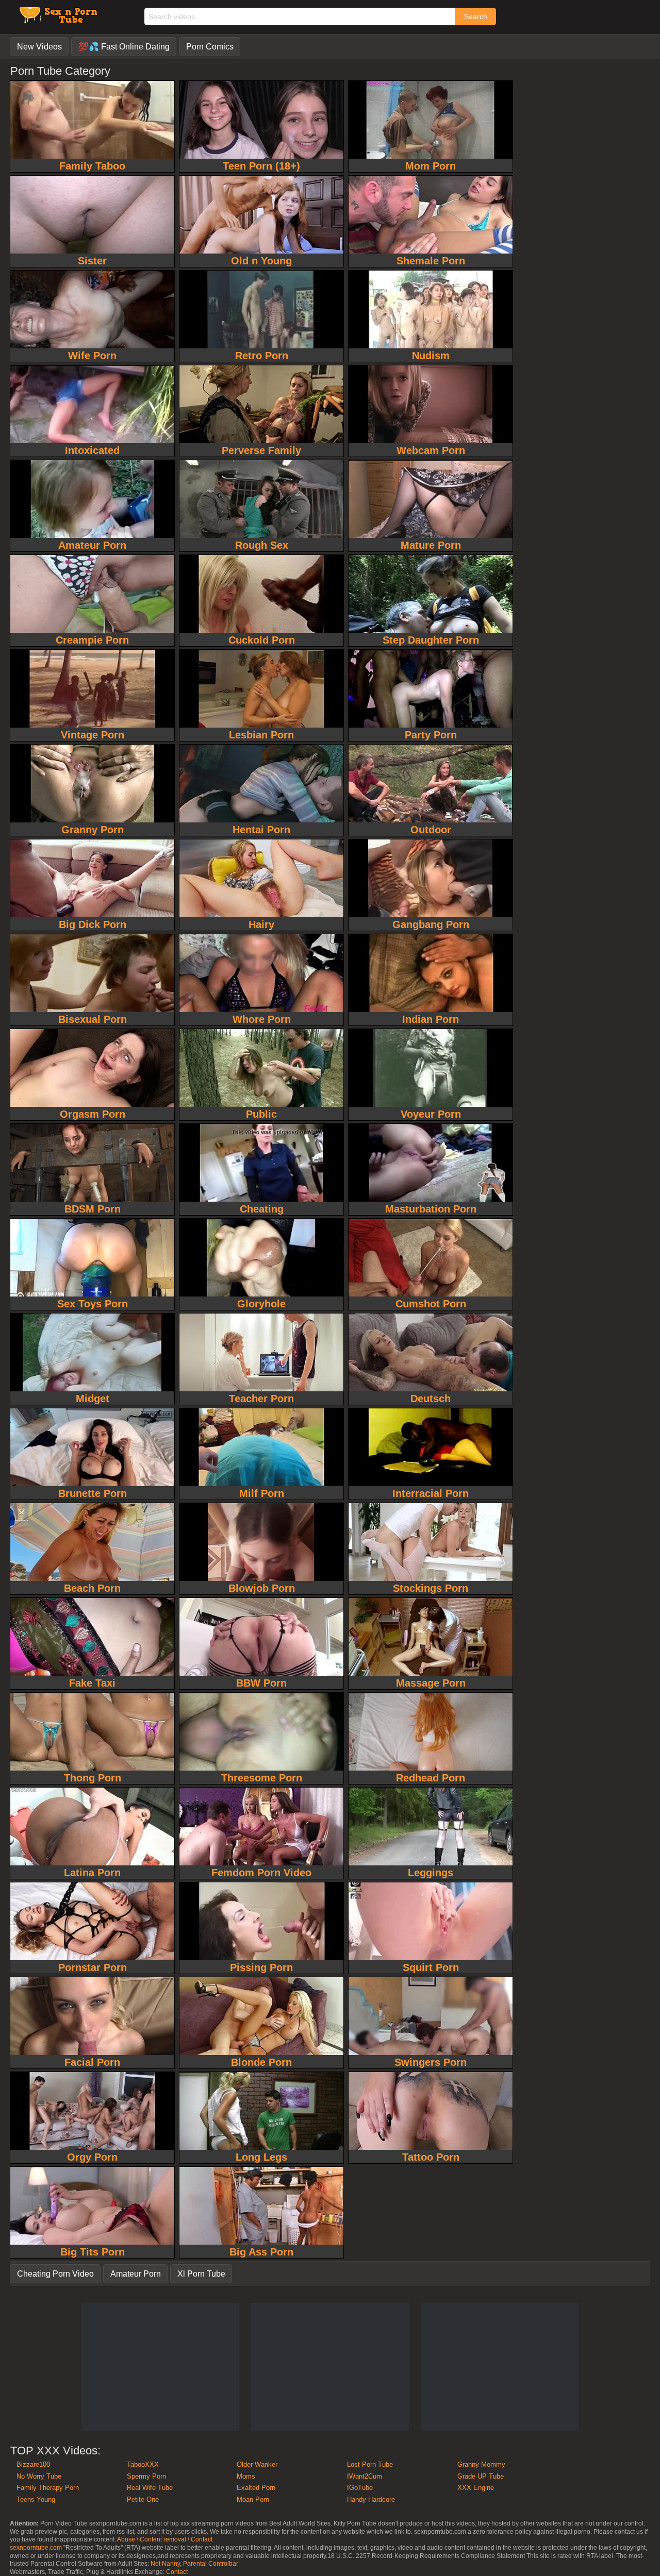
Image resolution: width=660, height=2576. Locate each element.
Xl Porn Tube (201, 2274)
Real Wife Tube (150, 2488)
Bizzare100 (33, 2464)
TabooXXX (143, 2464)
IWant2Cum (365, 2476)
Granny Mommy (481, 2464)
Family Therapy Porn (48, 2488)
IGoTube (360, 2488)
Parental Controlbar (211, 2564)
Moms (246, 2476)
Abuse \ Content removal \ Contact (165, 2539)
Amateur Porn (136, 2274)
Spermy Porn (146, 2476)
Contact (177, 2572)
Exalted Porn (256, 2488)
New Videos (39, 47)
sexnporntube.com (36, 2548)
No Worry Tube (39, 2476)
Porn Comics (210, 47)
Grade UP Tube (481, 2476)
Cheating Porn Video (55, 2274)
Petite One (143, 2499)
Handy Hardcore (371, 2499)
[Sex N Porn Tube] (57, 20)
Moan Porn (253, 2499)
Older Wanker (257, 2464)
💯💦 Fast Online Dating (124, 47)
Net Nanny (165, 2564)
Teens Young (36, 2499)
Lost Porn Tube (370, 2464)
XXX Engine (476, 2488)
